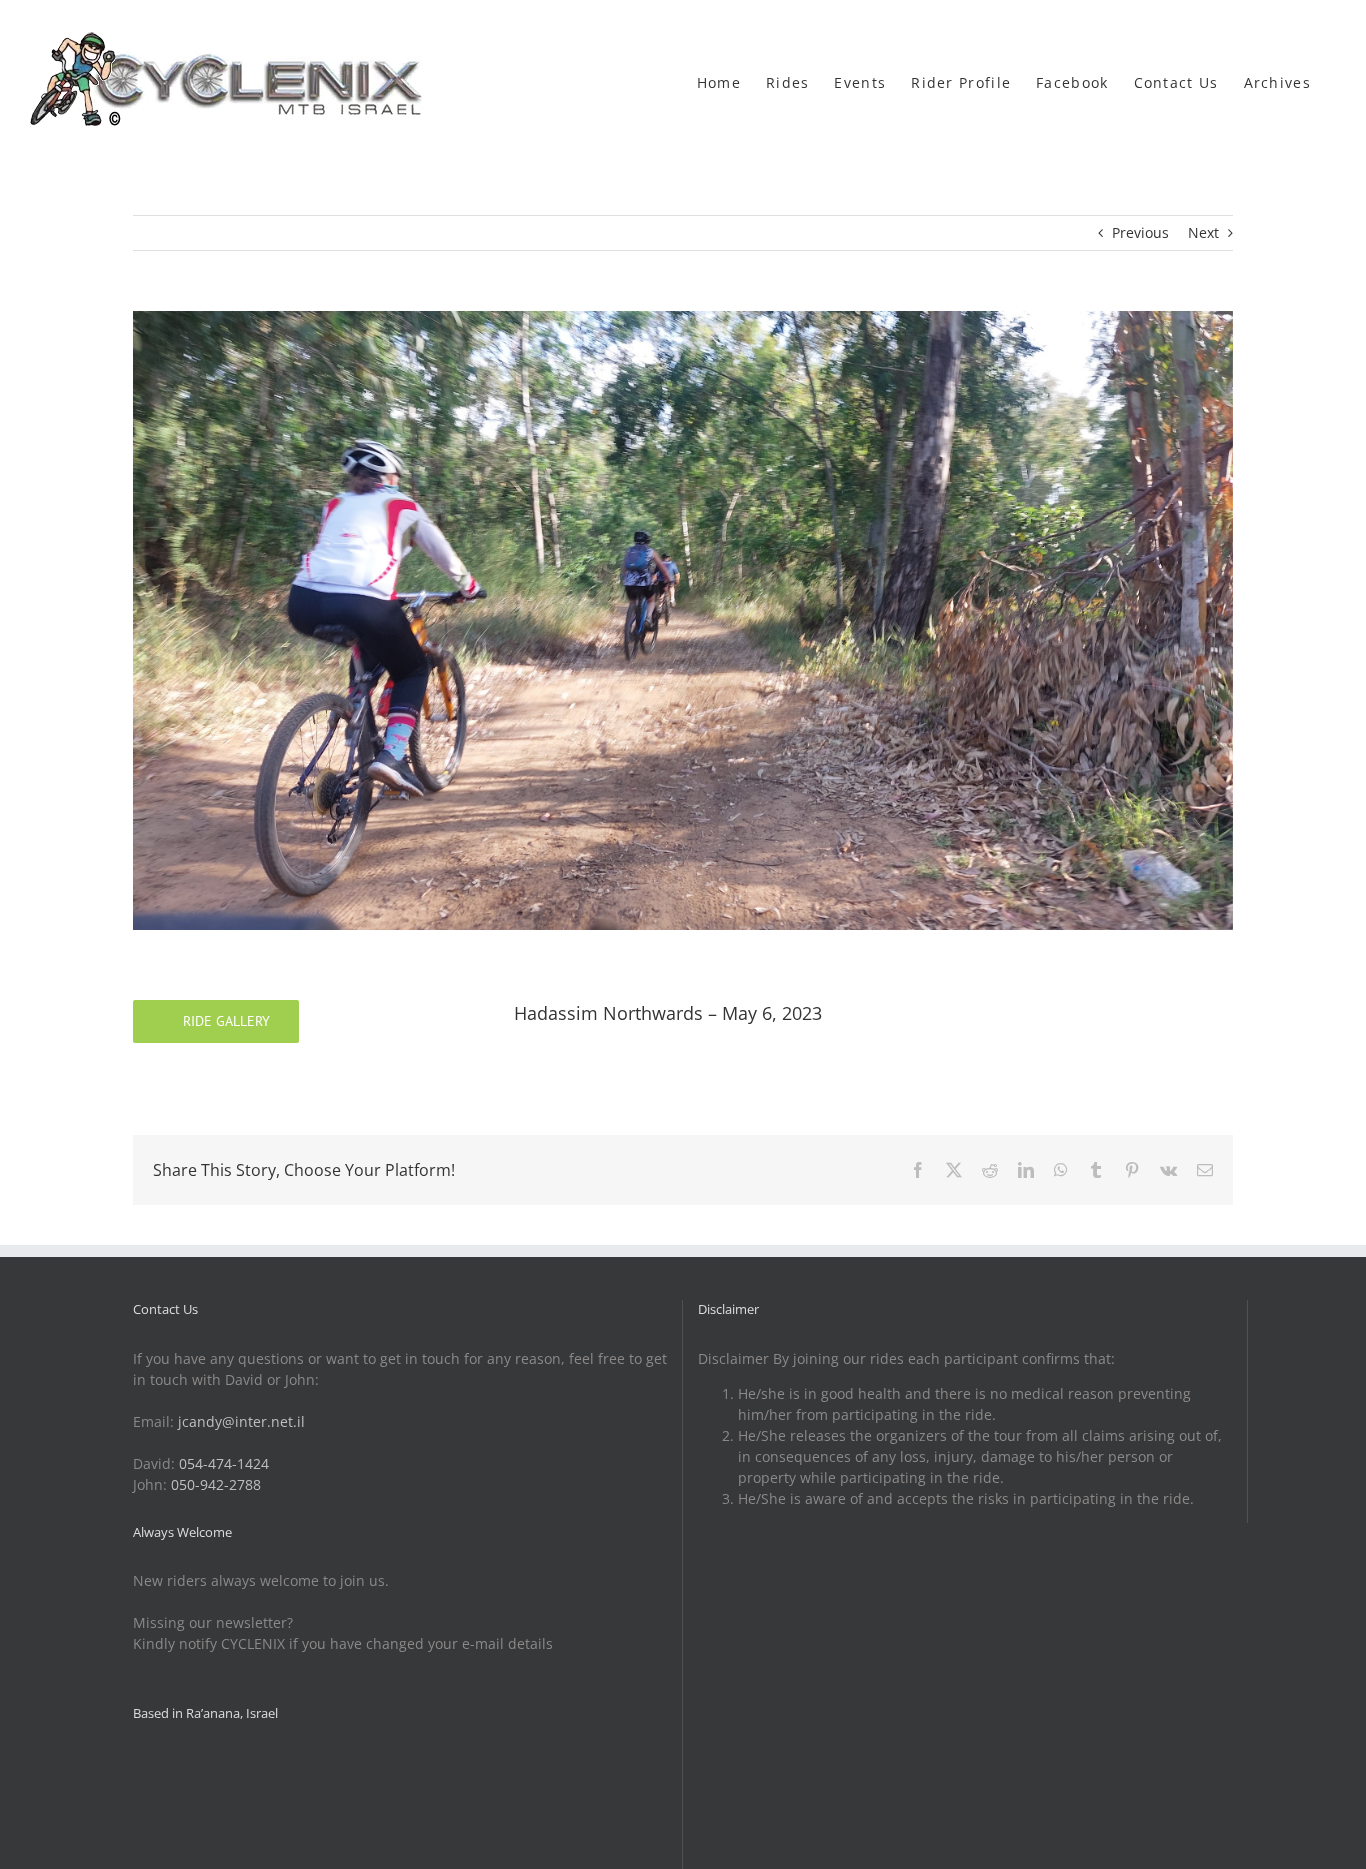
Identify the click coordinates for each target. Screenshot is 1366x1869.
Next (1203, 232)
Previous (1140, 232)
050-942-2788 (216, 1484)
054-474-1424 (224, 1463)
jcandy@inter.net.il (241, 1421)
